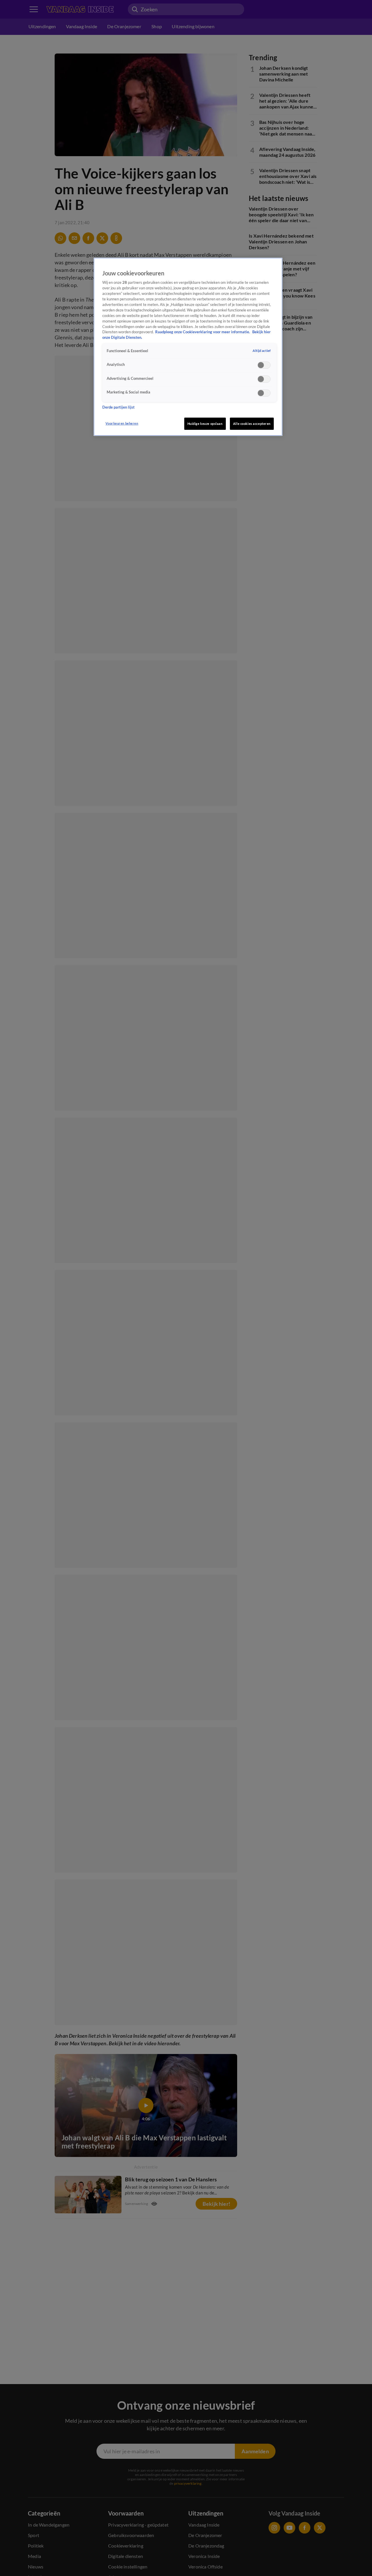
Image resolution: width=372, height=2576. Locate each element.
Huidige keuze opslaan (205, 424)
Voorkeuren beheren (122, 423)
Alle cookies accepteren (252, 424)
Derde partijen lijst (118, 408)
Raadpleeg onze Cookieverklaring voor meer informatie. (203, 332)
